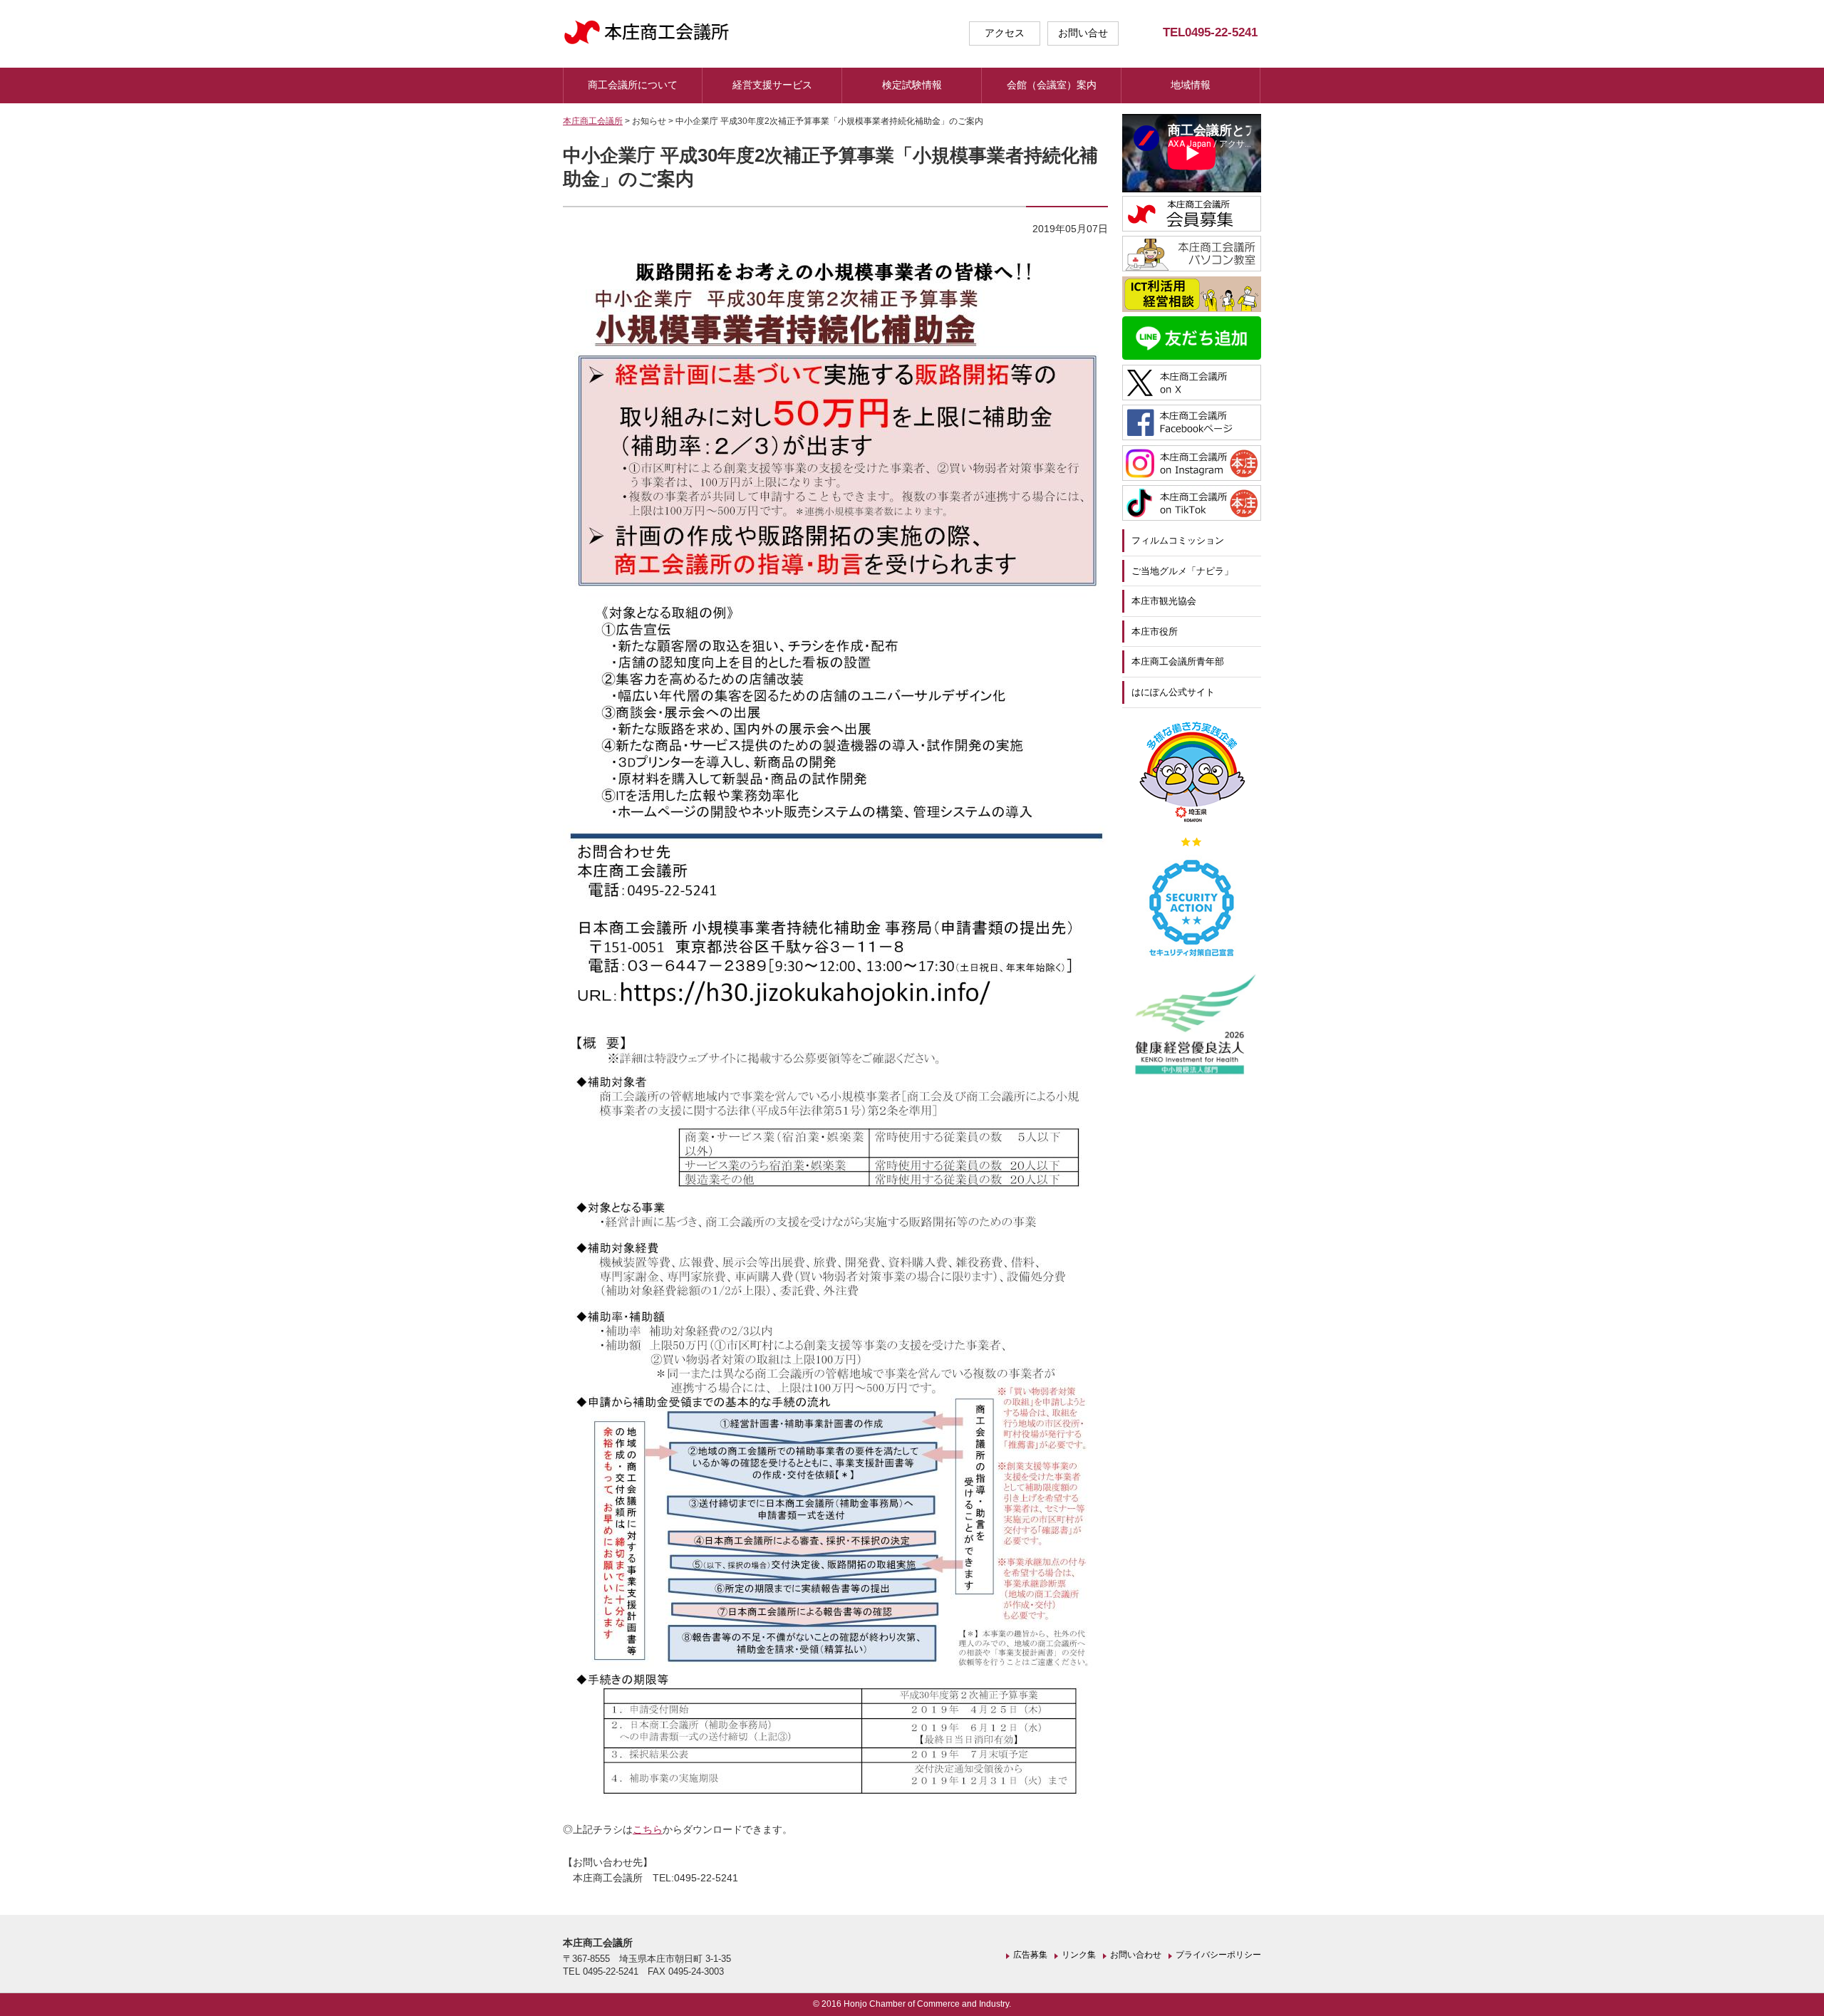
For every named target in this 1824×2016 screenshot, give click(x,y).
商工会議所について (633, 85)
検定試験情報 (912, 85)
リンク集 (1079, 1955)
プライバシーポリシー (1218, 1955)
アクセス (1005, 33)
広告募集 (1030, 1955)
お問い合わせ (1136, 1955)
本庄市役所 (1155, 632)
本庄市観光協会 (1164, 601)
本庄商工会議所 (593, 121)
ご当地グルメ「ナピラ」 (1182, 571)
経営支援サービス (772, 85)
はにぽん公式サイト (1173, 692)
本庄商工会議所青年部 (1178, 661)
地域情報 (1191, 85)
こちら (648, 1829)
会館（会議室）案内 (1052, 85)
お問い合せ (1083, 33)
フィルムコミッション (1178, 540)
